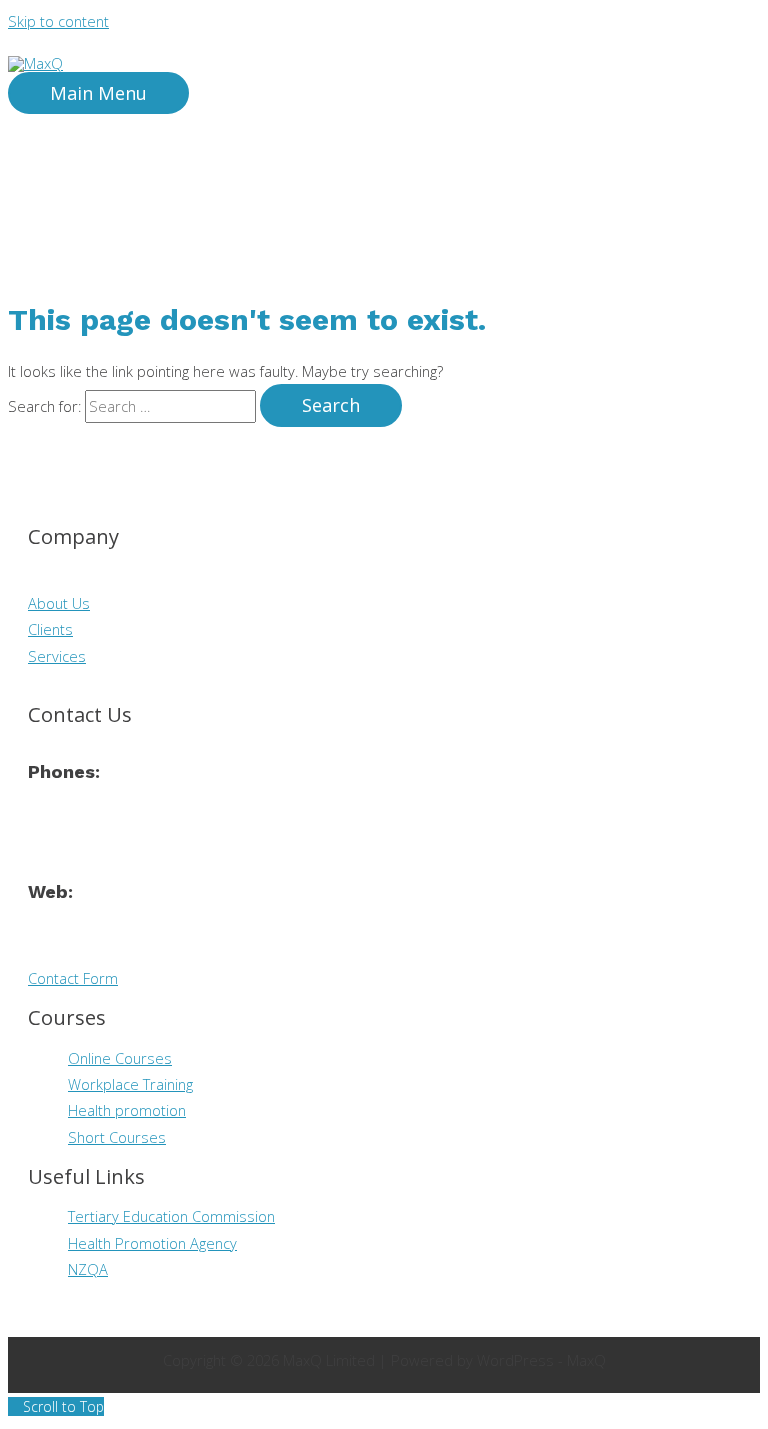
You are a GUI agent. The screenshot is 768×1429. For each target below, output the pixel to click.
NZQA (88, 1269)
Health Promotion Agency (152, 1243)
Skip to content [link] (58, 21)
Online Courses (120, 1058)
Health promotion (127, 1110)
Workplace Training (130, 1084)
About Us (59, 603)
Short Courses (117, 1137)
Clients (50, 629)
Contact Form (73, 978)
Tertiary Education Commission (171, 1216)
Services (57, 656)
